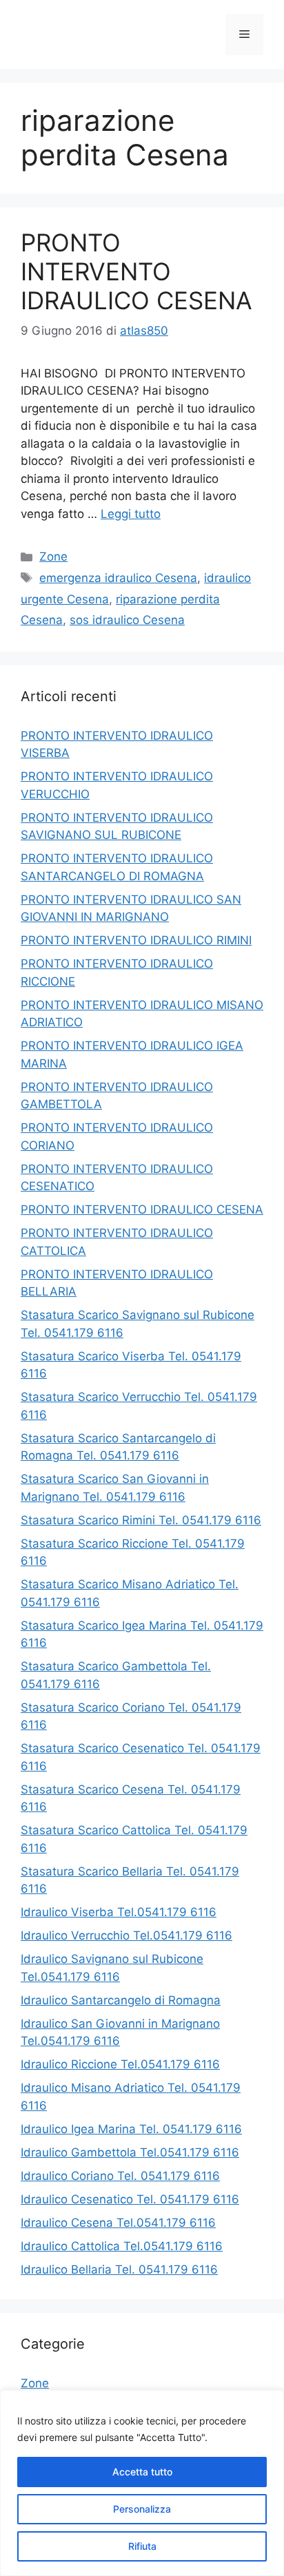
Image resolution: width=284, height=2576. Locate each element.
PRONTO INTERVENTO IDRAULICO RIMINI (136, 940)
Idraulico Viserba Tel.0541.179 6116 (119, 1912)
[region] (142, 2483)
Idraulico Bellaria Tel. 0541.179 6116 (119, 2269)
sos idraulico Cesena (127, 620)
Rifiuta (142, 2546)
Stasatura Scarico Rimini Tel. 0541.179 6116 (141, 1520)
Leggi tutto (131, 514)
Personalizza (142, 2509)
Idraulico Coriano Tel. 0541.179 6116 (120, 2176)
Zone (53, 557)
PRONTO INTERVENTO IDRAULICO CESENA (136, 271)
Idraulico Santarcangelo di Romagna (121, 2000)
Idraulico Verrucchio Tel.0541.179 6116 (126, 1935)
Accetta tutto (142, 2472)
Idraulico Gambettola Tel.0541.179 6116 (130, 2152)
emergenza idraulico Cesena (118, 578)
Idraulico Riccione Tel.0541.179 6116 (120, 2064)
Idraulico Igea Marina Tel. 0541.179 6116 (131, 2129)
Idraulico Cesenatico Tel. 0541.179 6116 (130, 2199)
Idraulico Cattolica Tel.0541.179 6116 (122, 2246)
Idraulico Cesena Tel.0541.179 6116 (118, 2223)
